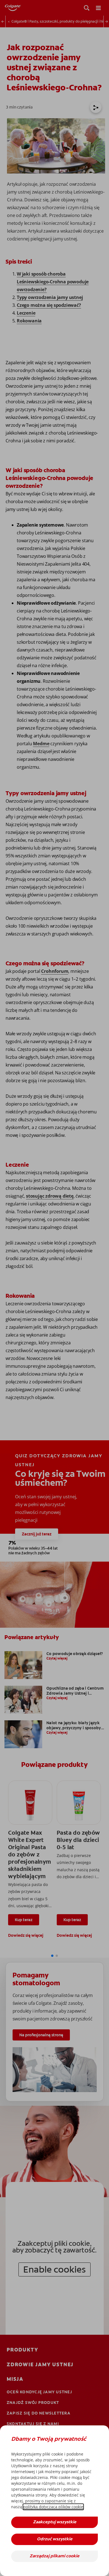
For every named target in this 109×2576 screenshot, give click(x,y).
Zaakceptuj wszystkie (55, 2522)
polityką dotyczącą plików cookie (53, 2507)
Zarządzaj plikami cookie (54, 2556)
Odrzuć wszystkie (55, 2539)
